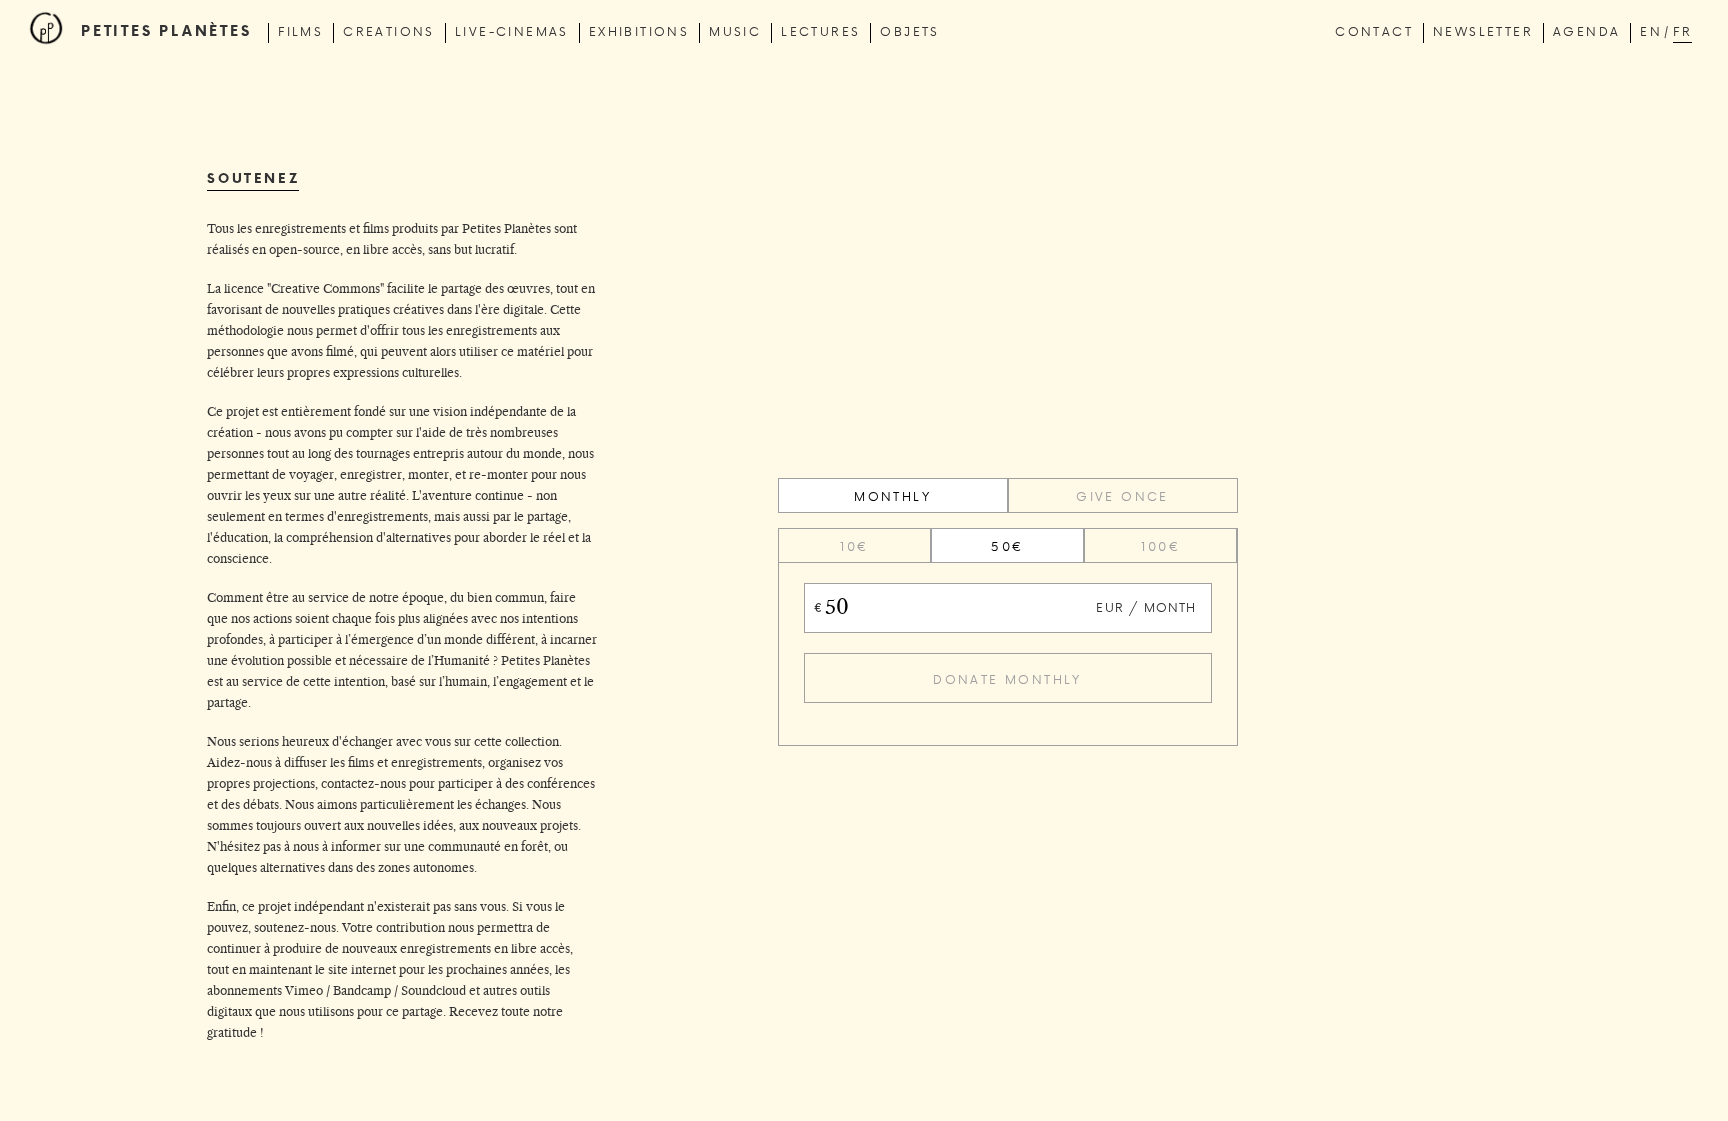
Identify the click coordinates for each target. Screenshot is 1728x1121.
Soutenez (144, 122)
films (300, 31)
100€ (1161, 546)
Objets (909, 31)
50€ (1007, 546)
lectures (820, 31)
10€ (854, 546)
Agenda (1586, 31)
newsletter (1483, 31)
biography (149, 95)
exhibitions (639, 31)
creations (389, 31)
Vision (130, 68)
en (1651, 31)
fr (1682, 31)
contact (1374, 31)
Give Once (1122, 496)
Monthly (892, 496)
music (735, 31)
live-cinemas (512, 31)
